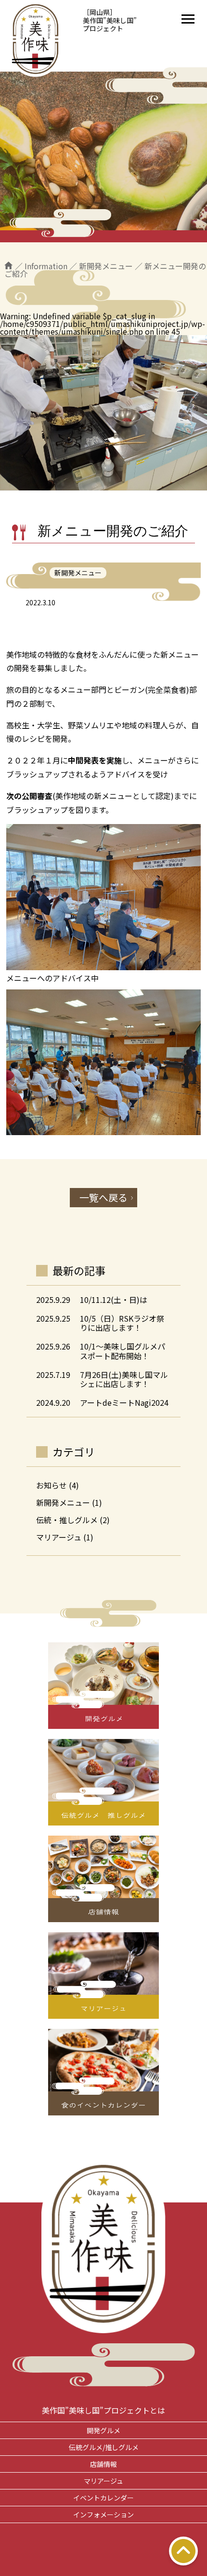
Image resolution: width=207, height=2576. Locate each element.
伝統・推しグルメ (67, 1520)
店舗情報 (103, 2464)
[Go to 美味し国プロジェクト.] (9, 266)
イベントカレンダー (103, 2498)
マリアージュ (59, 1537)
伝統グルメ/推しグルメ (104, 2447)
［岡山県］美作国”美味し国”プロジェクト (110, 20)
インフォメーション (103, 2514)
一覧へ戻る (103, 1197)
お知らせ (52, 1485)
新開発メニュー (63, 1502)
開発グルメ (103, 2430)
